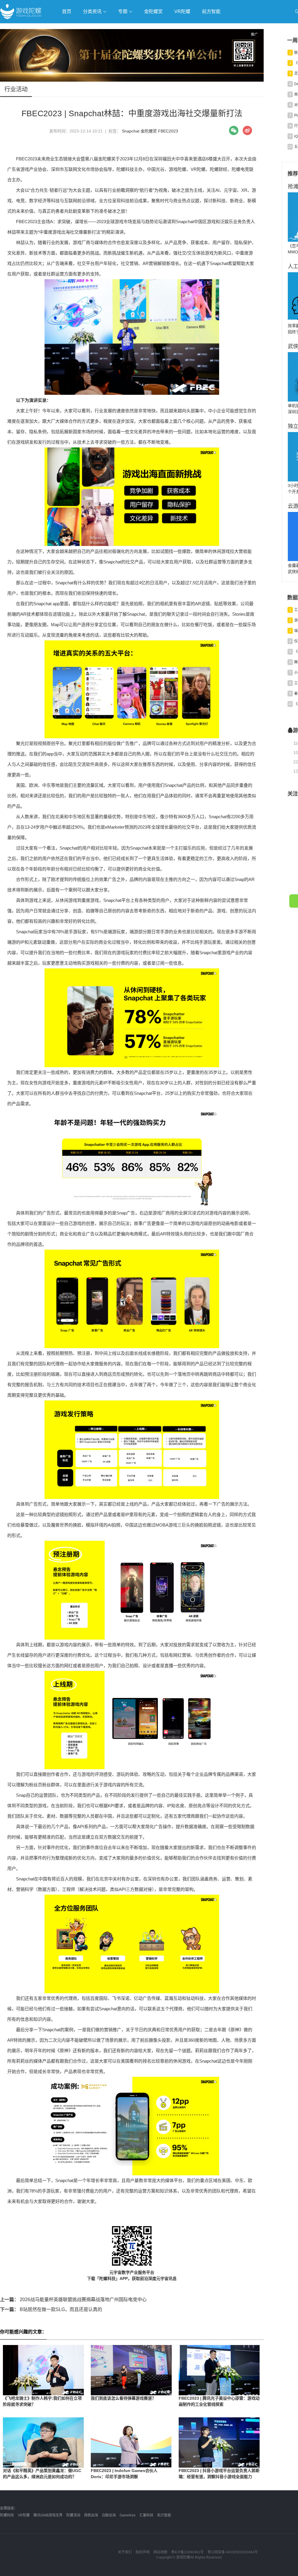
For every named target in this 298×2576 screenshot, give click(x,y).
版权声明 (143, 2552)
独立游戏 (143, 28)
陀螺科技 (7, 2515)
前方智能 (211, 11)
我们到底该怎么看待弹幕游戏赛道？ (123, 2398)
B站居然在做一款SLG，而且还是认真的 (51, 2309)
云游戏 (166, 28)
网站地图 (160, 2552)
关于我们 (125, 2552)
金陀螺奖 (153, 11)
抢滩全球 (69, 28)
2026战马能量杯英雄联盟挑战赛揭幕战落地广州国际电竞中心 (73, 2300)
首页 (67, 11)
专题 (123, 11)
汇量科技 (146, 2515)
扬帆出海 (91, 2515)
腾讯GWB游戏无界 (48, 2515)
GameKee (128, 2515)
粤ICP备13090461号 (187, 2552)
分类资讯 (93, 11)
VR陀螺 (182, 11)
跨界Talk (69, 44)
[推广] (132, 80)
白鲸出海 (109, 2515)
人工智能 (94, 28)
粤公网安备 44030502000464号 (233, 2552)
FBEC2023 (168, 131)
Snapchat (131, 131)
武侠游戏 (118, 28)
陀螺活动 (73, 2515)
